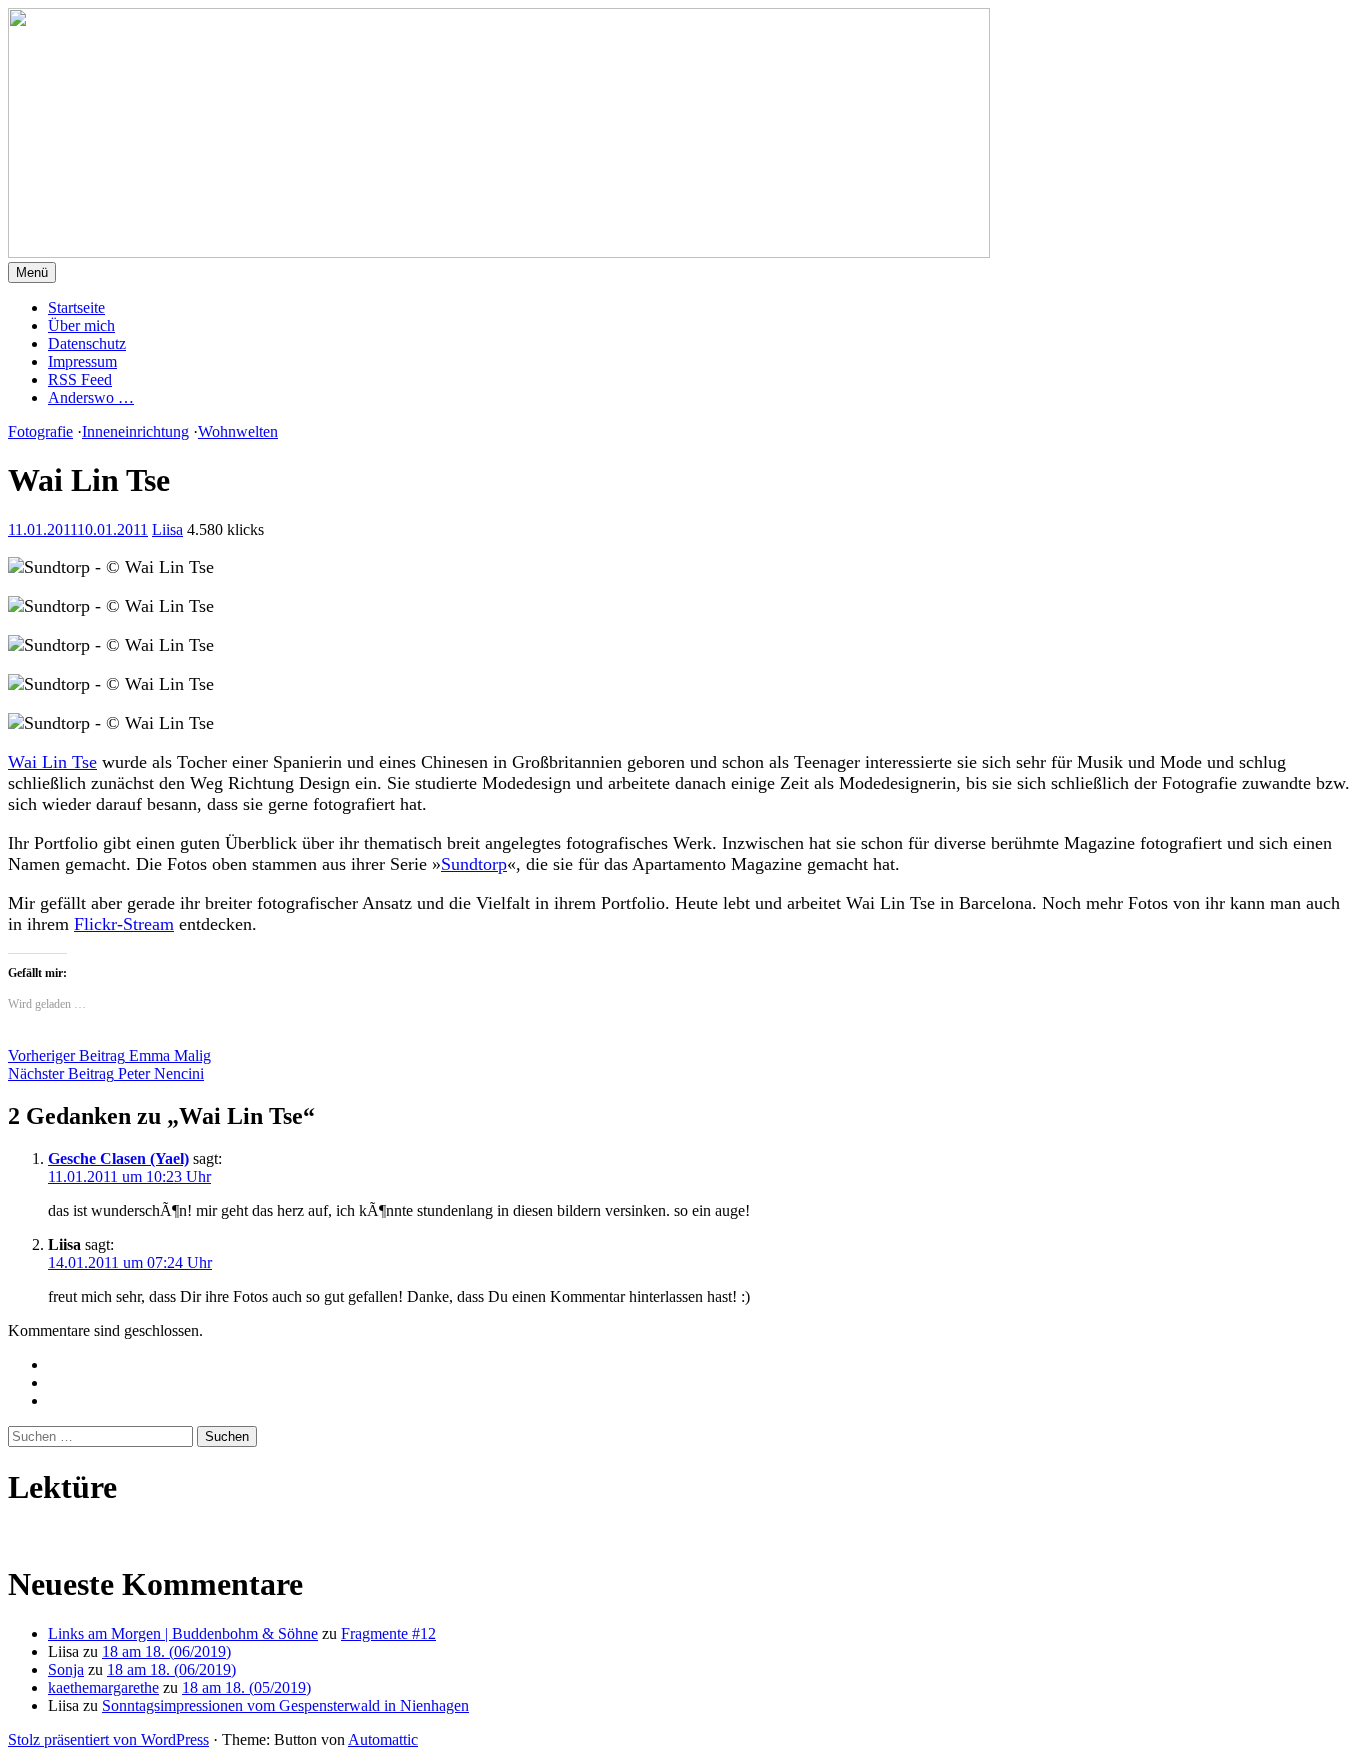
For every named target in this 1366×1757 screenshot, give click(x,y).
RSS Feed (80, 379)
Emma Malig (109, 1055)
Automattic (383, 1739)
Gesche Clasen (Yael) (118, 1158)
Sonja (66, 1669)
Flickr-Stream (124, 924)
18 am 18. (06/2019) (166, 1651)
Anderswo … (91, 397)
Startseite (76, 307)
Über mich (81, 325)
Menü (32, 272)
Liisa (167, 529)
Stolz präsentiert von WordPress (108, 1739)
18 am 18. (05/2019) (246, 1687)
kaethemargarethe (103, 1687)
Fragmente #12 (388, 1633)
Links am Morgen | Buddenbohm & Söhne (183, 1633)
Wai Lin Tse (52, 762)
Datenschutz (87, 343)
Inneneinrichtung (135, 431)
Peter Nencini (106, 1073)
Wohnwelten (238, 431)
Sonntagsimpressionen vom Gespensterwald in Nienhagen (285, 1705)
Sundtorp (474, 864)
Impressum (82, 361)
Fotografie (40, 431)
